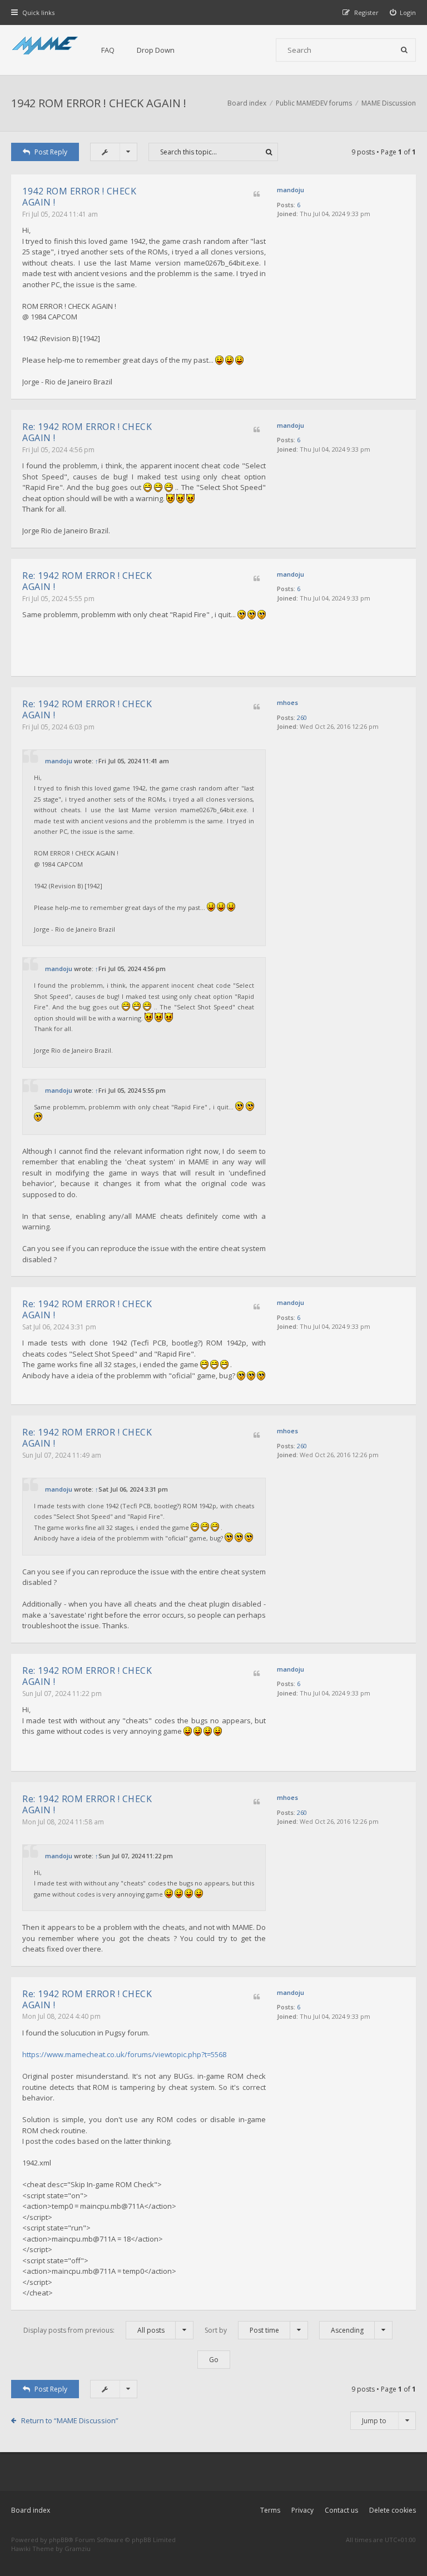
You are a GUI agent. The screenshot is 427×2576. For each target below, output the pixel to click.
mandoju (291, 190)
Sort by (242, 2330)
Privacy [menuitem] (302, 2510)
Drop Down (156, 50)
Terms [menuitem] (270, 2510)
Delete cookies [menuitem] (393, 2510)
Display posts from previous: (94, 2330)
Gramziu (78, 2549)
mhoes (287, 702)
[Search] (404, 50)
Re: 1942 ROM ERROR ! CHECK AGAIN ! (87, 432)
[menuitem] (403, 12)
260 (302, 717)
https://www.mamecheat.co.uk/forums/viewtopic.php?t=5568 (124, 2054)
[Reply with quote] (257, 195)
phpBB (59, 2540)
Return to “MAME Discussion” (70, 2420)
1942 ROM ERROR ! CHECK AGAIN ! (99, 103)
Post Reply (51, 152)
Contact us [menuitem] (341, 2510)
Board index (31, 2510)
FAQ (108, 50)
